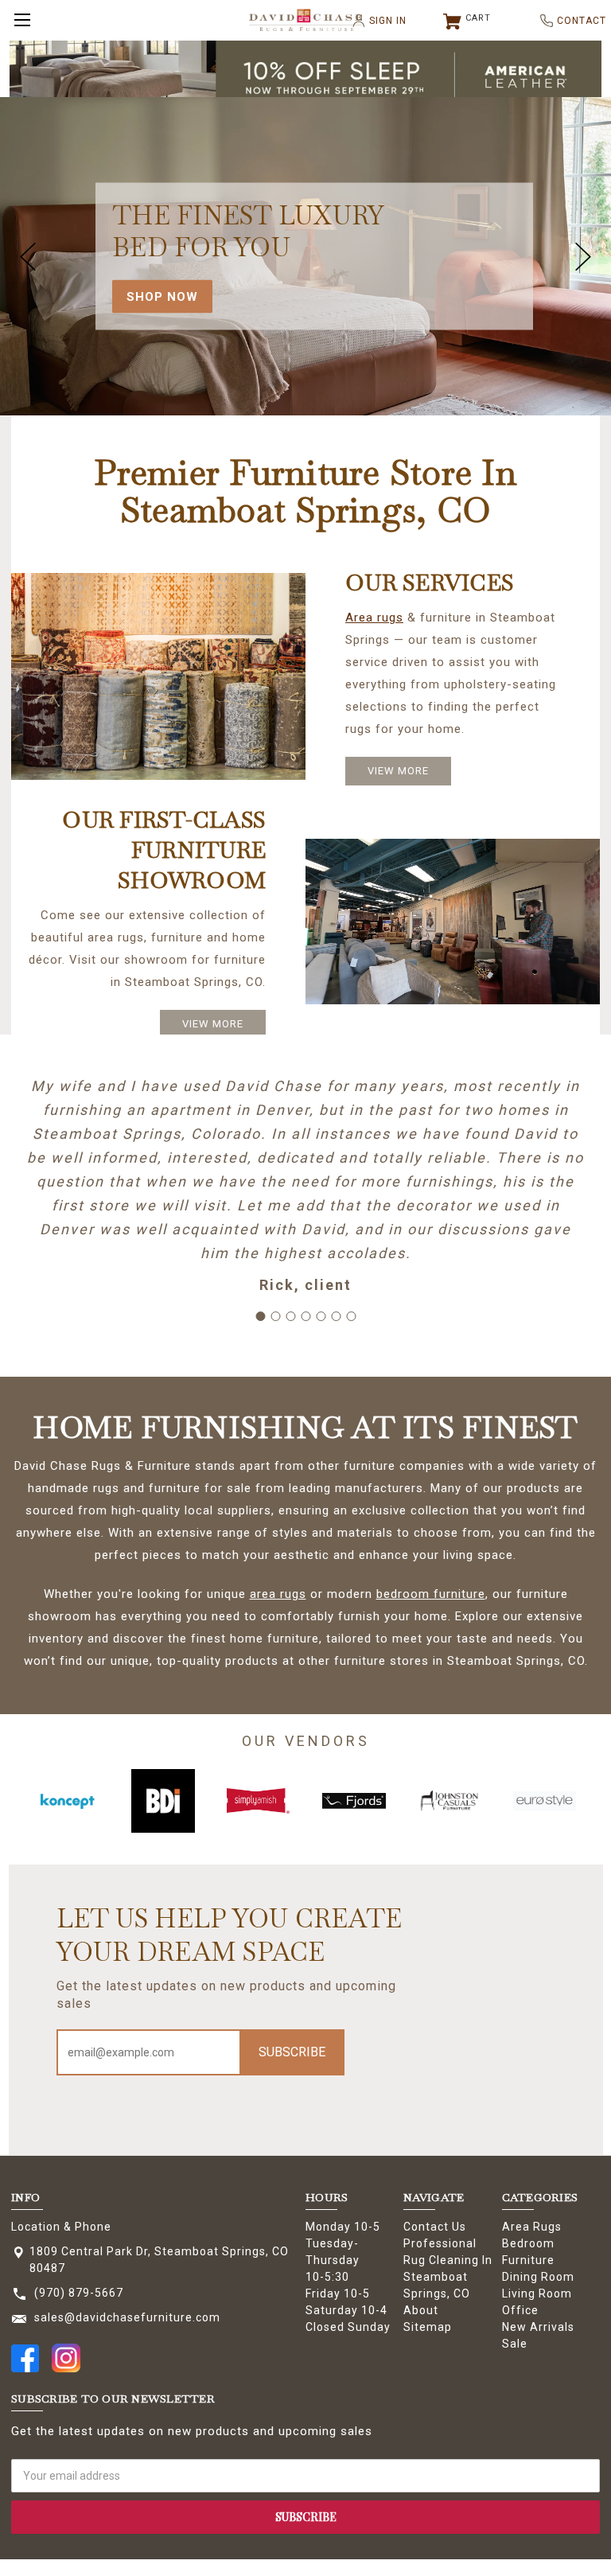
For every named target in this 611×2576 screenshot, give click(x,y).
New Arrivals (538, 2327)
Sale (515, 2344)
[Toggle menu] (20, 20)
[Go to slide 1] (260, 1316)
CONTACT (575, 21)
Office (520, 2310)
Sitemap (428, 2327)
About (421, 2310)
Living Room (537, 2293)
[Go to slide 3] (290, 1316)
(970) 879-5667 (79, 2293)
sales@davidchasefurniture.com (127, 2317)
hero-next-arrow (583, 256)
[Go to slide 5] (321, 1316)
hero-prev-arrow (28, 256)
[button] (306, 77)
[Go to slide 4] (305, 1316)
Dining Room (538, 2277)
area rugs (278, 1594)
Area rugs (374, 618)
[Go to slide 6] (336, 1316)
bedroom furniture (431, 1594)
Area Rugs (532, 2227)
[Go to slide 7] (351, 1316)
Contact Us (435, 2227)
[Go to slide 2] (275, 1316)
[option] (68, 1801)
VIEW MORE (398, 771)
